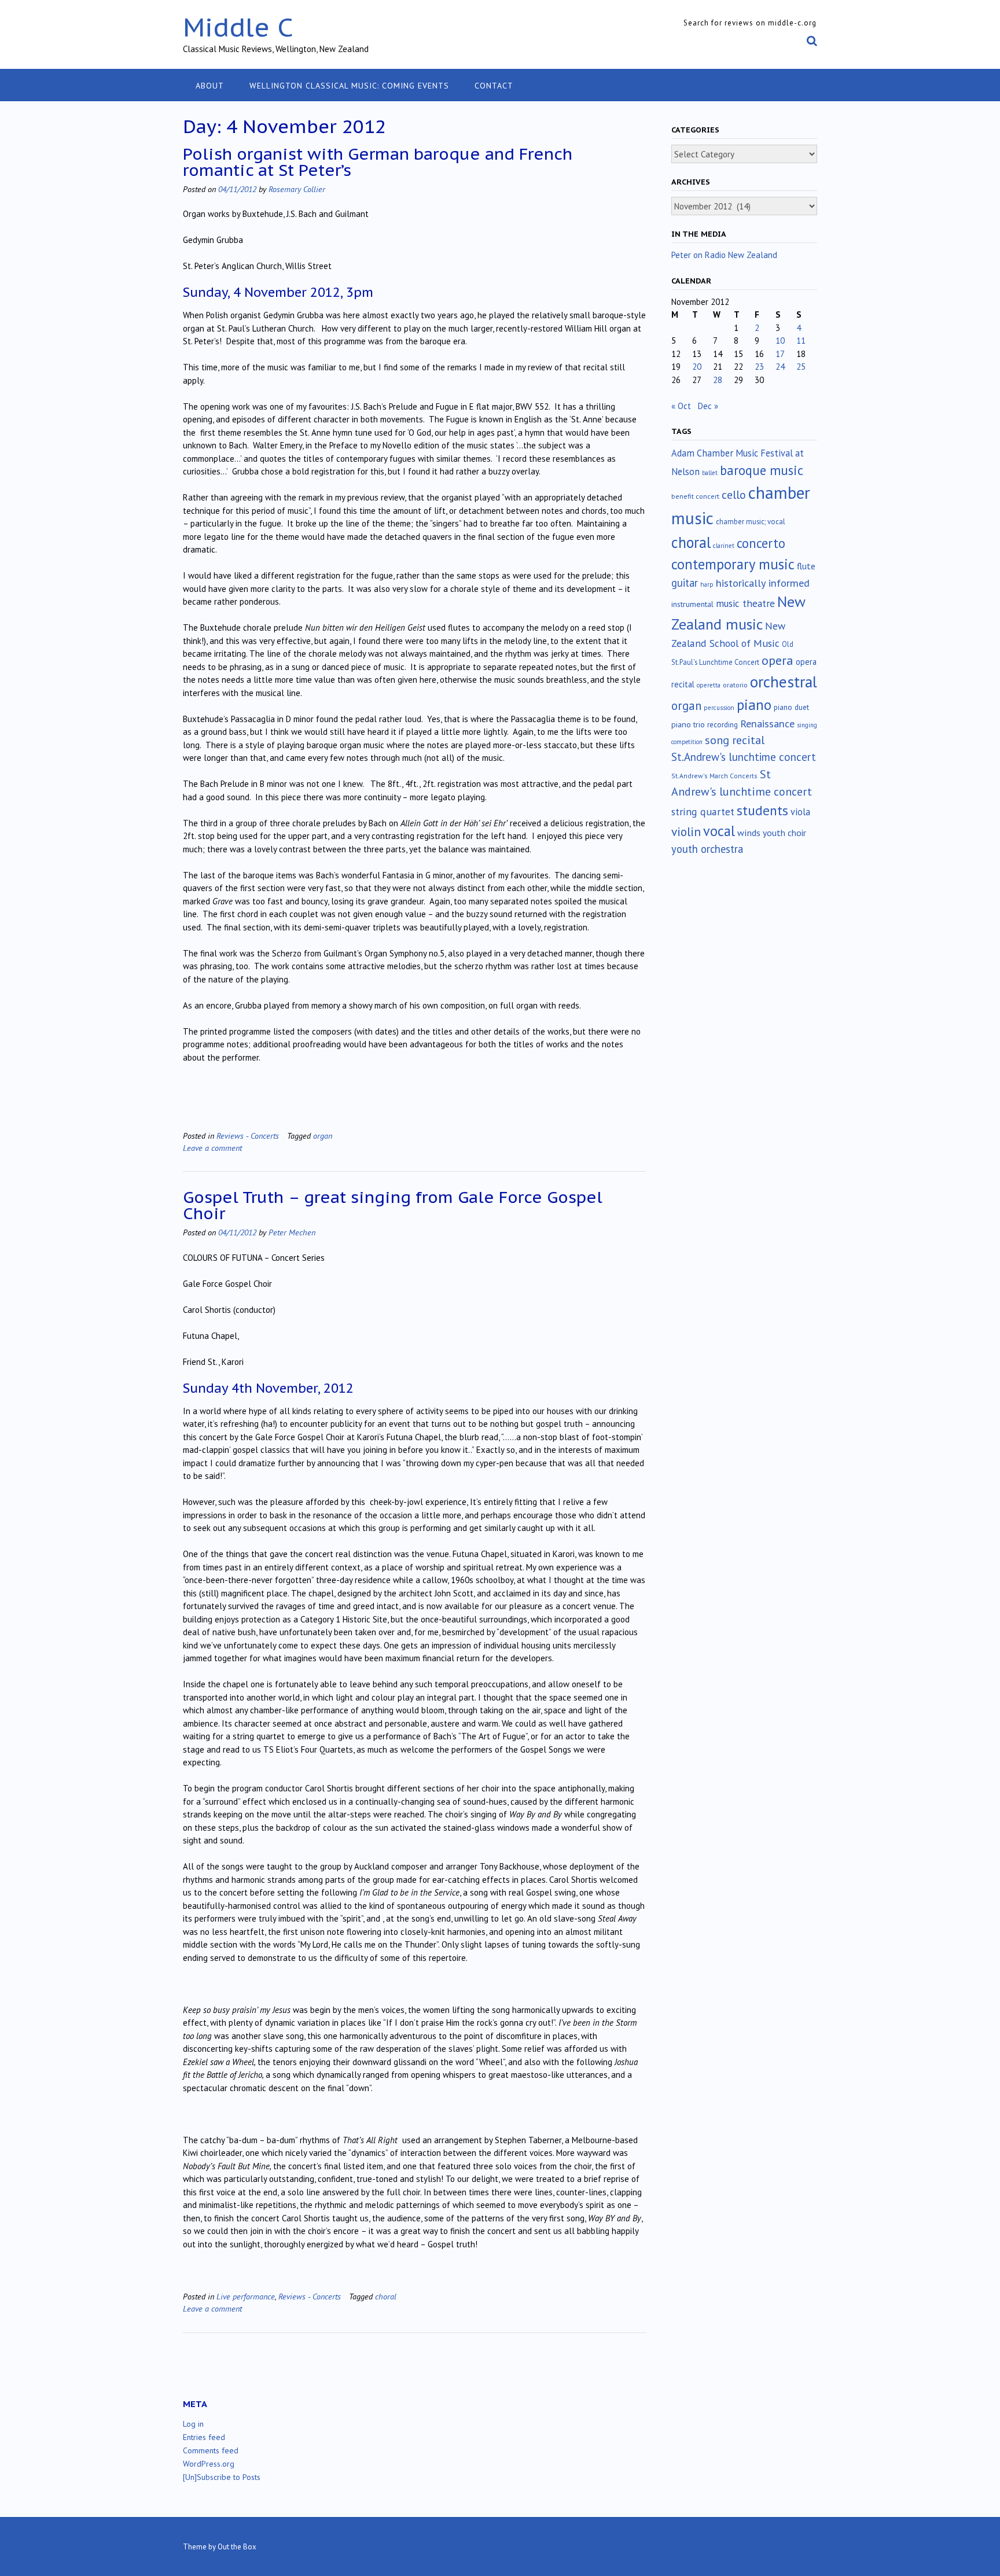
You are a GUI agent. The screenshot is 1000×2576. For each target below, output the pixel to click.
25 (801, 367)
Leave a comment (212, 1148)
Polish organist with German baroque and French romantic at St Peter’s (378, 162)
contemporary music (733, 564)
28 (718, 380)
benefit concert (695, 496)
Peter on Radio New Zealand (724, 255)
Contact (494, 86)
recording (723, 724)
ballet (710, 473)
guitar (685, 583)
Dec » (708, 406)
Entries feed (204, 2437)
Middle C (238, 27)
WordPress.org (209, 2464)
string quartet (703, 812)
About (210, 86)
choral (386, 2296)
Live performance (246, 2296)
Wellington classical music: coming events (349, 86)
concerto (761, 543)
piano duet (791, 707)
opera (777, 660)
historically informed (763, 583)
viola (800, 812)
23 (759, 367)
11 (801, 341)
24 (780, 367)
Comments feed (211, 2450)
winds (749, 833)
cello (734, 495)
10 (780, 341)
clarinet (724, 546)
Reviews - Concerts (248, 1136)
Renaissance (767, 724)
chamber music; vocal (751, 522)
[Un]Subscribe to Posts (222, 2477)
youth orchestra (707, 849)
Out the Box (237, 2547)
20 (697, 367)
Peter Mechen (292, 1232)
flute (806, 566)
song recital (735, 740)
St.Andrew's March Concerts (714, 776)
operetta (709, 685)
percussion (719, 708)
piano (754, 705)
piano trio (688, 724)
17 (780, 354)
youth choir (784, 833)
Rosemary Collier (297, 189)
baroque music (762, 470)
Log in (193, 2424)
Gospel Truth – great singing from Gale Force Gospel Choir (393, 1205)
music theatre (745, 603)
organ (323, 1136)
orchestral (784, 682)
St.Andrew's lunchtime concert (744, 757)
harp (707, 584)
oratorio (735, 685)
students (762, 810)
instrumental (692, 604)
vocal (719, 831)
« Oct (681, 406)
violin (686, 831)
